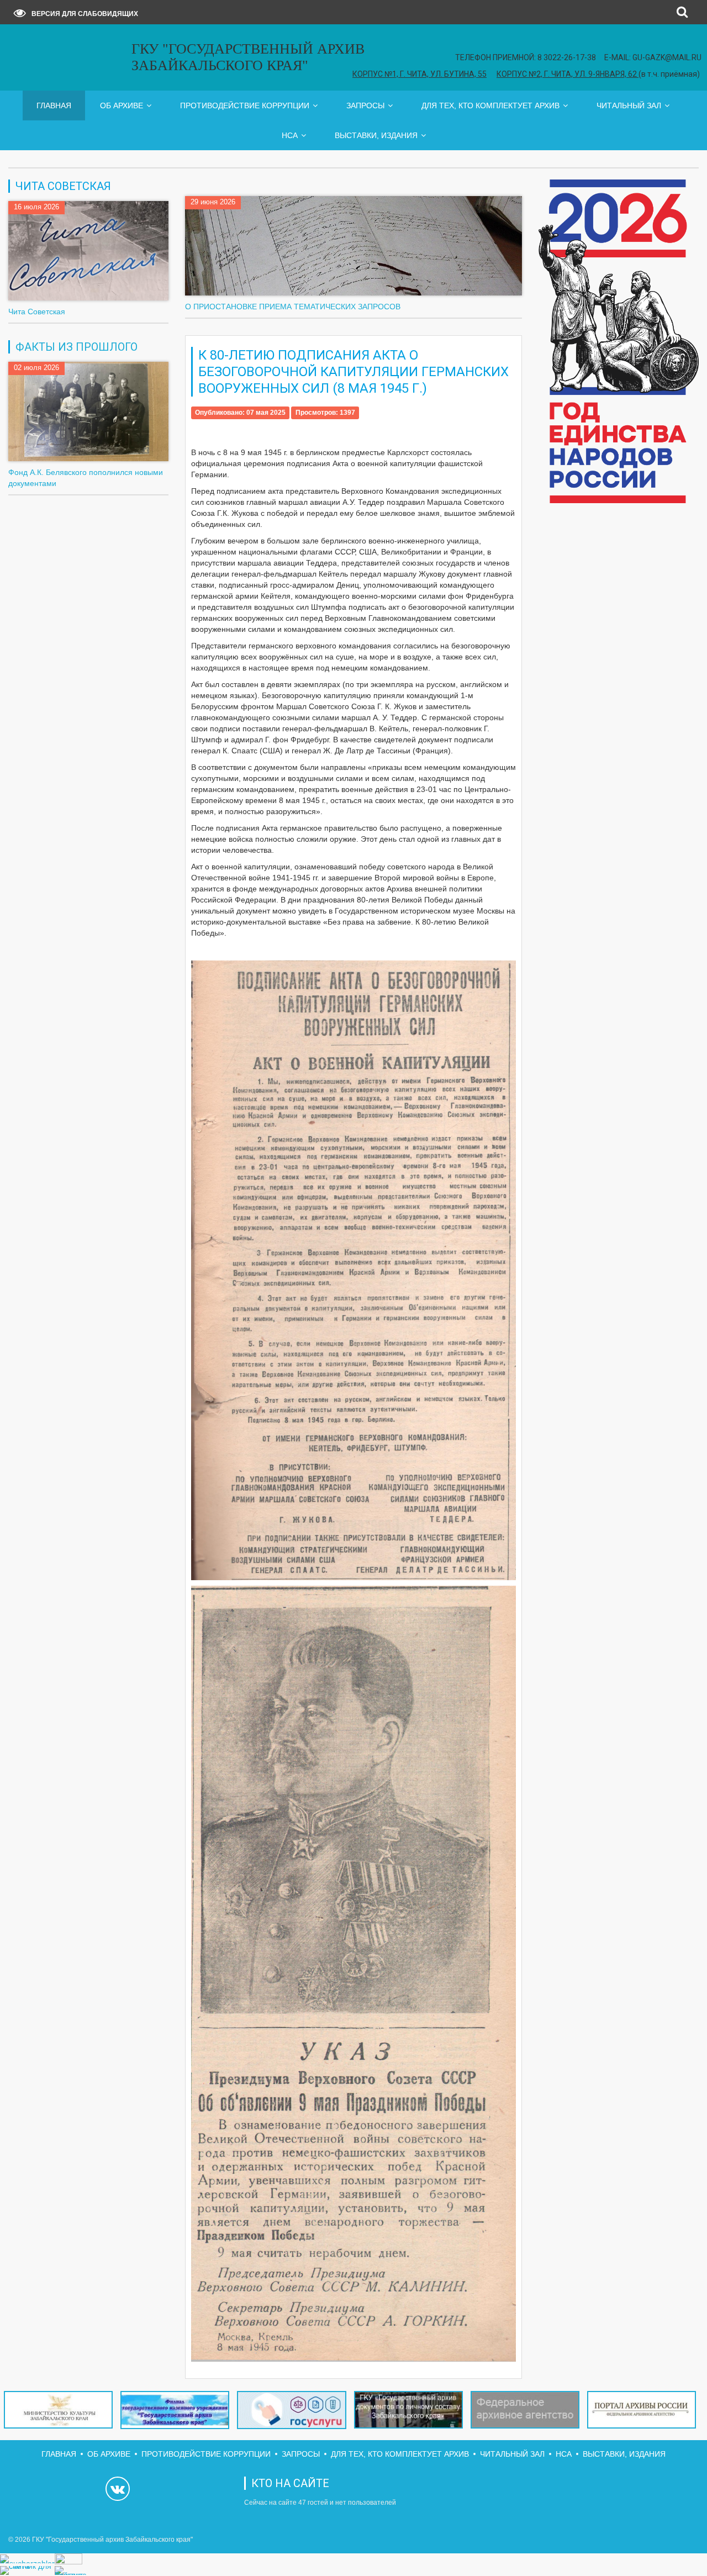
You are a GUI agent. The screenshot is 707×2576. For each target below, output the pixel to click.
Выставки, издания (376, 135)
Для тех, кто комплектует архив (490, 105)
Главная (54, 105)
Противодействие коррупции (245, 105)
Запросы (365, 105)
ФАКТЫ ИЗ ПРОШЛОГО (76, 347)
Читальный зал (629, 105)
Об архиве (122, 105)
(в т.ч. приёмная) (598, 74)
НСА (290, 135)
